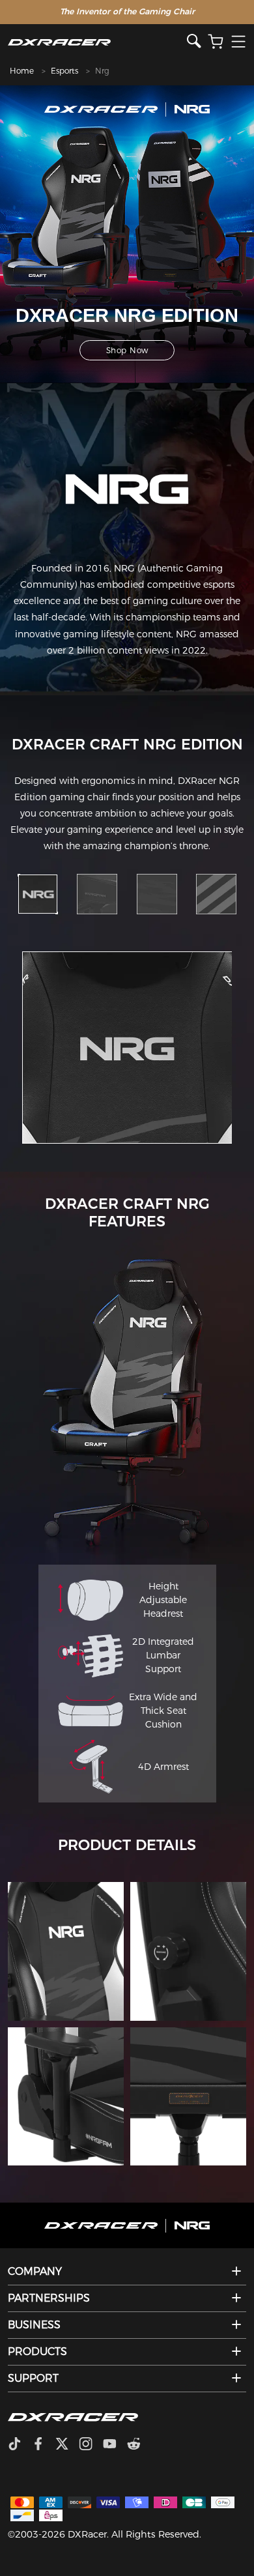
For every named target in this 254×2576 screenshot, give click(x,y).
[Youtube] (115, 2445)
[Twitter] (67, 2445)
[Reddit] (139, 2445)
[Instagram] (91, 2445)
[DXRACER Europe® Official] (97, 42)
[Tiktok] (20, 2445)
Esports (64, 71)
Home (22, 71)
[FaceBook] (43, 2445)
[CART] (216, 42)
